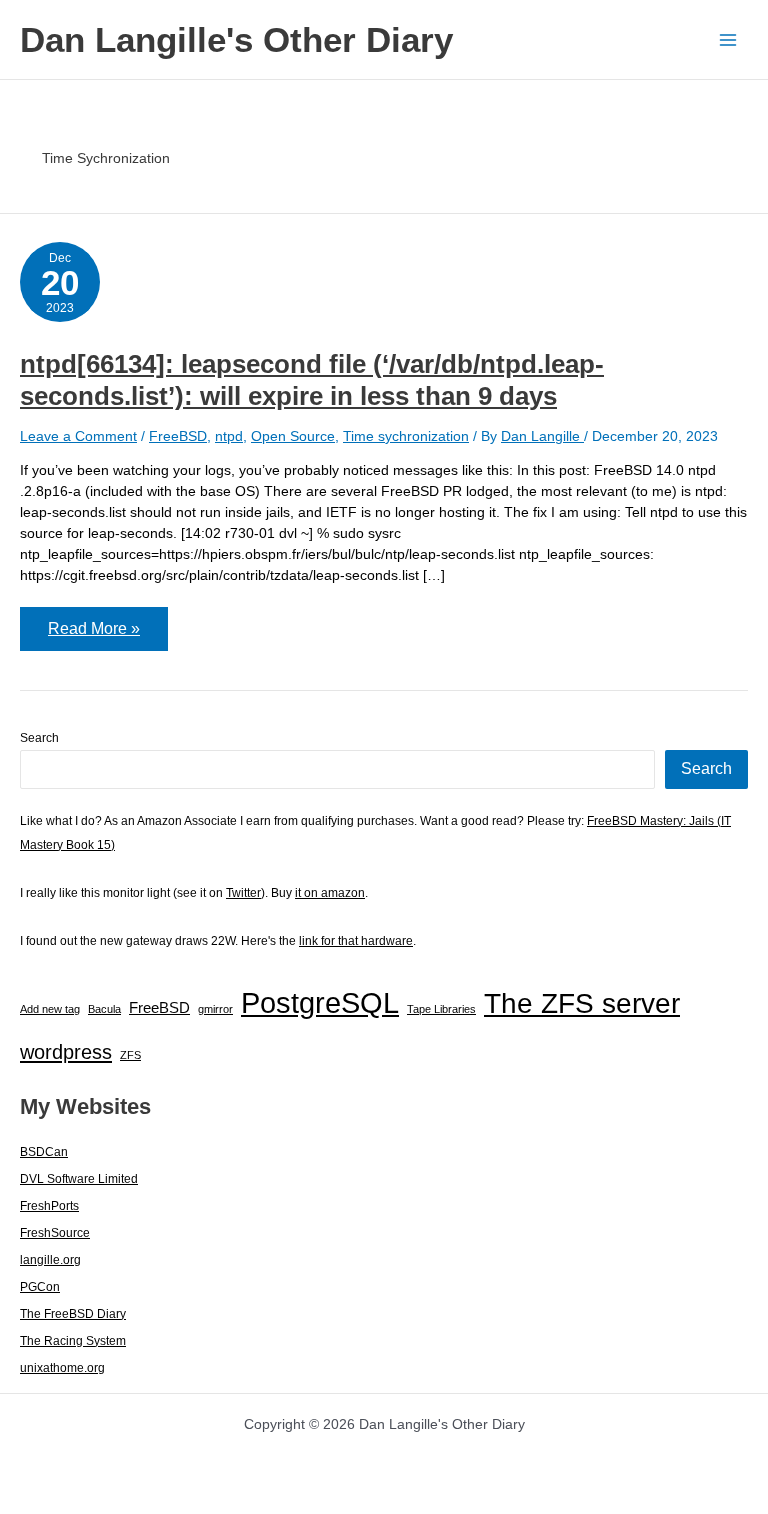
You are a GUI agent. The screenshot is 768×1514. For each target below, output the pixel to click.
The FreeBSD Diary (73, 1314)
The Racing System (73, 1341)
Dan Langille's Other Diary (236, 39)
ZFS (130, 1055)
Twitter (243, 893)
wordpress (66, 1052)
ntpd (229, 436)
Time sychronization (406, 436)
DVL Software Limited (79, 1179)
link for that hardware (356, 941)
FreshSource (55, 1233)
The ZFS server (582, 1003)
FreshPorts (49, 1206)
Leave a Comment (78, 436)
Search (39, 738)
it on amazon (330, 893)
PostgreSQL (320, 1002)
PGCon (40, 1287)
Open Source (293, 436)
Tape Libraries (441, 1009)
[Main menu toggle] (727, 39)
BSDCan (44, 1152)
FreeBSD (178, 436)
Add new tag (50, 1009)
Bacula (104, 1009)
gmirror (215, 1009)
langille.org (50, 1260)
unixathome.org (62, 1368)
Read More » (107, 635)
